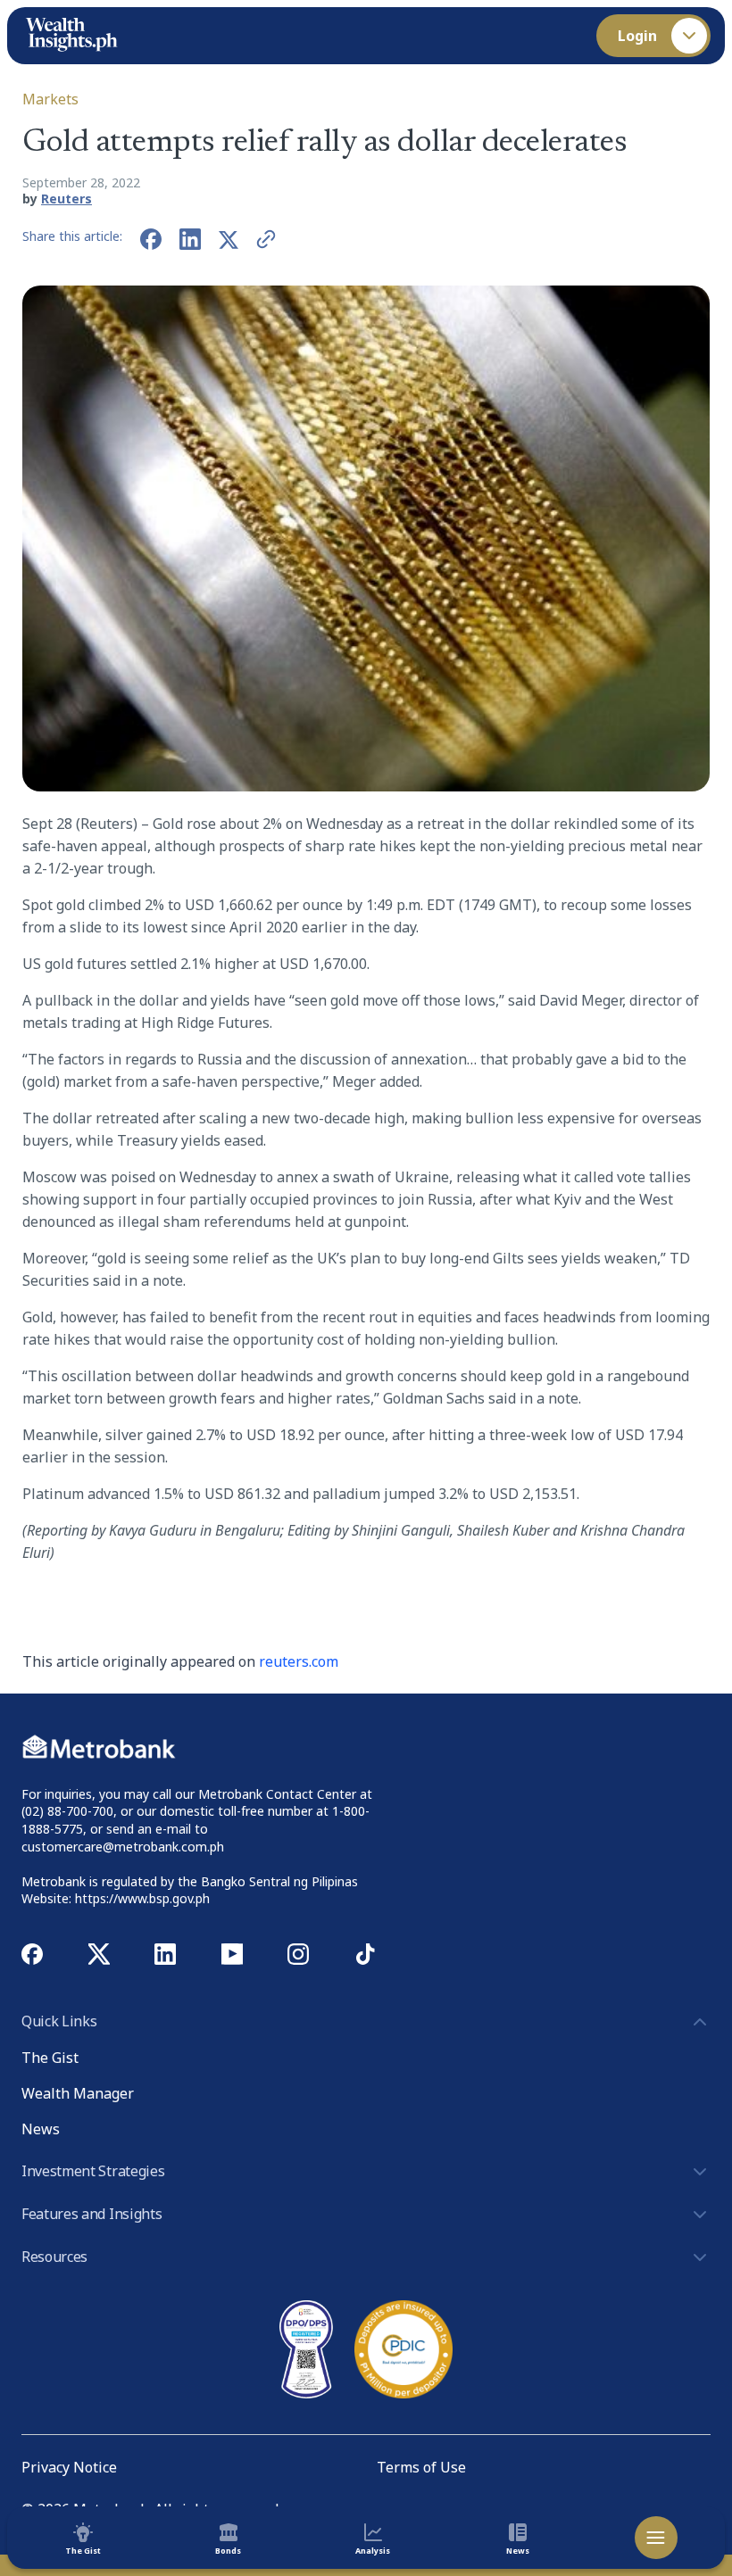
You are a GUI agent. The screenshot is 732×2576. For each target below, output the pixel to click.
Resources (54, 2257)
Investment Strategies (93, 2171)
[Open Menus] (656, 2538)
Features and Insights (91, 2214)
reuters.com (299, 1661)
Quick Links (59, 2021)
